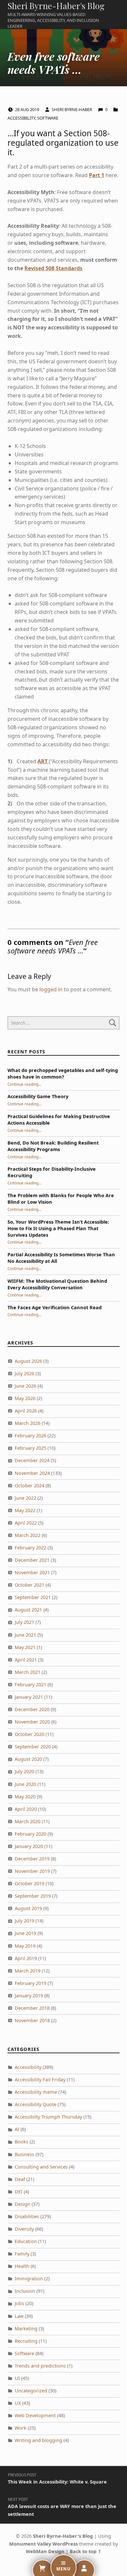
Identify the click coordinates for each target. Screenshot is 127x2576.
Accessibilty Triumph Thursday (48, 2117)
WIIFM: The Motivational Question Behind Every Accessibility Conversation (57, 1284)
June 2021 (25, 1635)
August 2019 (28, 1908)
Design (22, 2204)
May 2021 (25, 1647)
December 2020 (32, 1709)
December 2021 (32, 1560)
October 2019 (29, 1883)
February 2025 (30, 1448)
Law (19, 2316)
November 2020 (32, 1722)
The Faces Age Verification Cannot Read (55, 1307)
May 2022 (25, 1510)
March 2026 (28, 1423)
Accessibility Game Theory (38, 1096)
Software (48, 118)
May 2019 (25, 1946)
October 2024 (29, 1486)
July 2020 (24, 1771)
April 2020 (26, 1809)
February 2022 (30, 1548)
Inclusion (25, 2291)
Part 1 (97, 175)
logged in (51, 989)
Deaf (20, 2179)
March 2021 (28, 1672)
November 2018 (32, 2020)
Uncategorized (31, 2391)
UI (17, 2378)
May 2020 (25, 1797)
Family (22, 2254)
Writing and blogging (38, 2440)
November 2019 (32, 1871)
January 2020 (29, 1846)
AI (17, 2129)
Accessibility (21, 118)
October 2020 (29, 1734)
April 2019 (26, 1958)
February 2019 (30, 1983)
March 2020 (28, 1821)
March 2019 (28, 1971)
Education (26, 2241)
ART (43, 761)
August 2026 (28, 1361)
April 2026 (26, 1411)
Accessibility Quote (35, 2104)
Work (21, 2428)
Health (22, 2266)
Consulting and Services (41, 2167)
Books (21, 2142)
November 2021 (32, 1572)
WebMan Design (45, 2551)
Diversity (24, 2229)
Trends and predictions (40, 2366)
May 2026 (25, 1398)
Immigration (29, 2279)
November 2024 (32, 1473)
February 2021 (30, 1684)
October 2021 (29, 1585)
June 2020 (25, 1784)
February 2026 (30, 1436)
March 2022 (28, 1535)
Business (24, 2154)
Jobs (19, 2303)
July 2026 (24, 1373)
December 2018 (32, 2008)
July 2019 (24, 1921)
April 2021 (26, 1660)
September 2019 (33, 1896)
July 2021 (24, 1622)
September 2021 (33, 1597)
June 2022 (25, 1498)
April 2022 (26, 1523)
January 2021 (29, 1697)
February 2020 (30, 1834)
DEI (19, 2192)
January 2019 (29, 1996)
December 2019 (32, 1859)
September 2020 (33, 1747)
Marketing (26, 2328)
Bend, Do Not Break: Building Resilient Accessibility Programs (53, 1146)
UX (18, 2403)
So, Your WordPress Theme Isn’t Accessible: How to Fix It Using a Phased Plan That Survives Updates (58, 1228)
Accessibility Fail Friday (40, 2080)
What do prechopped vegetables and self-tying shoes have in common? (63, 1073)
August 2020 (28, 1759)
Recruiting (26, 2341)
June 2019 (25, 1933)
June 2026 (25, 1386)
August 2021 (28, 1610)
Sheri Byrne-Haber (72, 109)
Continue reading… (24, 1084)
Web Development (35, 2415)
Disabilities (27, 2216)
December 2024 (32, 1460)
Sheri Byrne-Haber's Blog (56, 6)
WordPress (65, 2544)
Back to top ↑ (86, 2551)
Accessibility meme (36, 2092)
